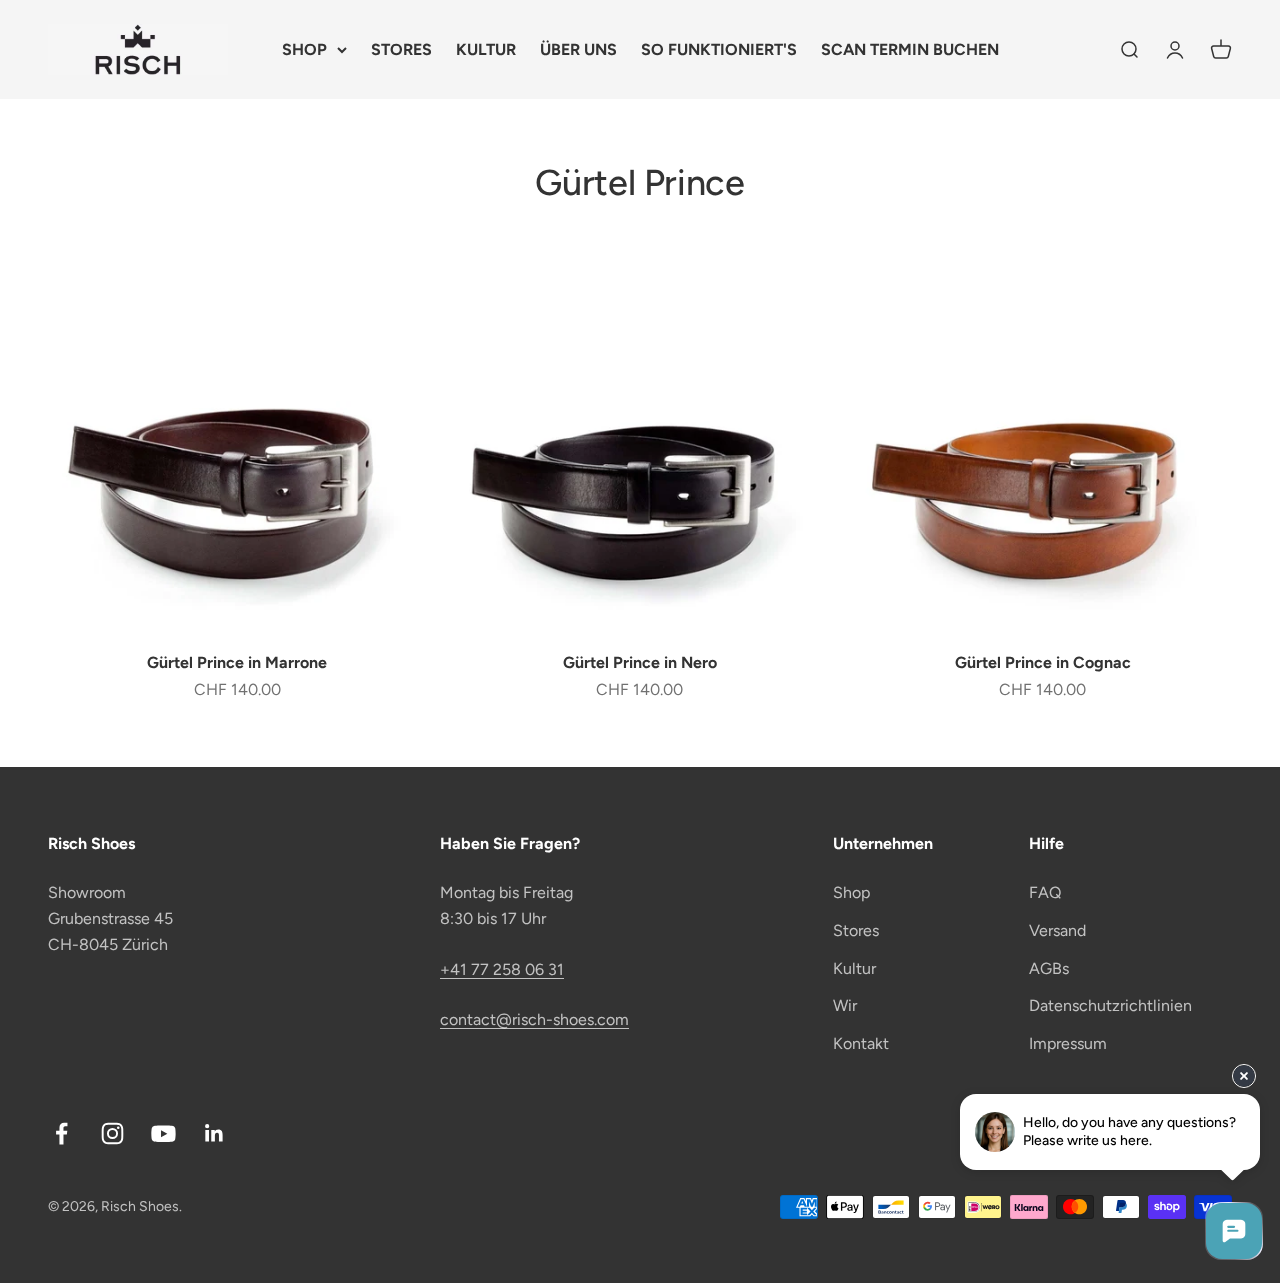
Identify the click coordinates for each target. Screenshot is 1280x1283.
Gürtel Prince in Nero (640, 662)
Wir (845, 1005)
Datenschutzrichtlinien (1110, 1005)
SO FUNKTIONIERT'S (719, 49)
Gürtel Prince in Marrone (237, 662)
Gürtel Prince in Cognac (1043, 662)
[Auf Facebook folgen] (61, 1133)
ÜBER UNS (578, 49)
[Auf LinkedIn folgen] (214, 1133)
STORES (401, 49)
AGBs (1049, 968)
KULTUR (486, 49)
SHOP (304, 49)
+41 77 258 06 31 (502, 969)
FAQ (1045, 892)
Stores (856, 930)
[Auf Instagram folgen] (112, 1133)
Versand (1057, 930)
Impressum (1068, 1043)
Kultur (854, 968)
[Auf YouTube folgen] (163, 1133)
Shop (851, 892)
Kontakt (861, 1043)
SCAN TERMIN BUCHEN (910, 49)
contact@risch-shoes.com (534, 1019)
